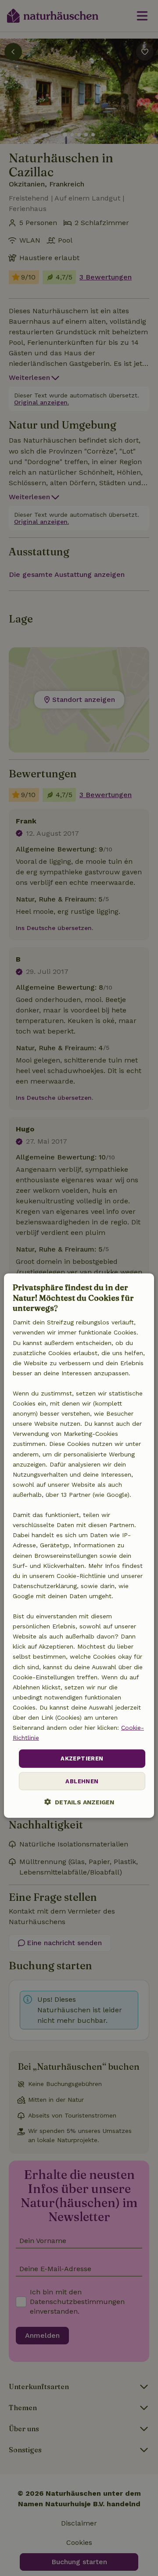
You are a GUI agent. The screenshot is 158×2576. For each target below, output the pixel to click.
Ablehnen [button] (82, 1781)
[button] (79, 1802)
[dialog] (79, 1546)
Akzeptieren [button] (82, 1758)
